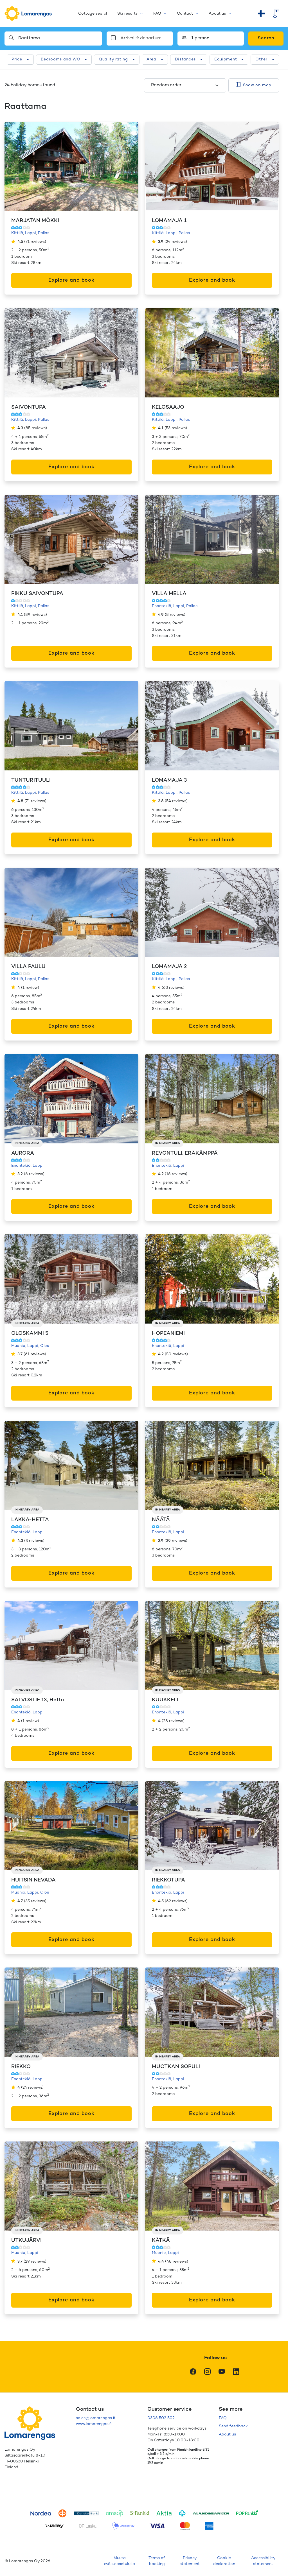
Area (151, 59)
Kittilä (17, 233)
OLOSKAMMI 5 (30, 1334)
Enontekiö (162, 606)
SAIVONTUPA (29, 407)
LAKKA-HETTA (30, 1520)
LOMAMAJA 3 (169, 780)
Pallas (44, 233)
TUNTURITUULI (31, 780)
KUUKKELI (165, 1700)
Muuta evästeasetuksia (120, 2561)
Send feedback (233, 2426)
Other (261, 59)
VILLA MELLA (169, 594)
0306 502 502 (161, 2418)
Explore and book (71, 280)
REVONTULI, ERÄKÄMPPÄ (185, 1153)
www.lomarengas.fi (94, 2424)
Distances (185, 59)
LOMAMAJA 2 (169, 967)
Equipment (226, 59)
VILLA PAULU (28, 967)
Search (266, 38)
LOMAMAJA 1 (169, 221)
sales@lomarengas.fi (95, 2418)
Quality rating (113, 59)
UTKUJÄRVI (26, 2241)
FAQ (157, 14)
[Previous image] (15, 166)
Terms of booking (157, 2561)
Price (17, 59)
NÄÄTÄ (161, 1520)
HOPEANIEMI (168, 1334)
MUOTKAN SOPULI (176, 2067)
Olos (45, 1346)
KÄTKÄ (161, 2241)
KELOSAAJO (168, 407)
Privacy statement (190, 2561)
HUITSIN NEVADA (33, 1880)
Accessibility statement (263, 2561)
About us (217, 14)
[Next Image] (128, 166)
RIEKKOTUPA (168, 1880)
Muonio (18, 1346)
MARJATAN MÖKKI (35, 221)
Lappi (31, 233)
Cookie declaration (224, 2561)
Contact (185, 14)
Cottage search (93, 14)
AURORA (23, 1153)
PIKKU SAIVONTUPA (37, 594)
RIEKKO (21, 2067)
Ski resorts (127, 14)
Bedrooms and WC (61, 59)
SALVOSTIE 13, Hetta (38, 1700)
